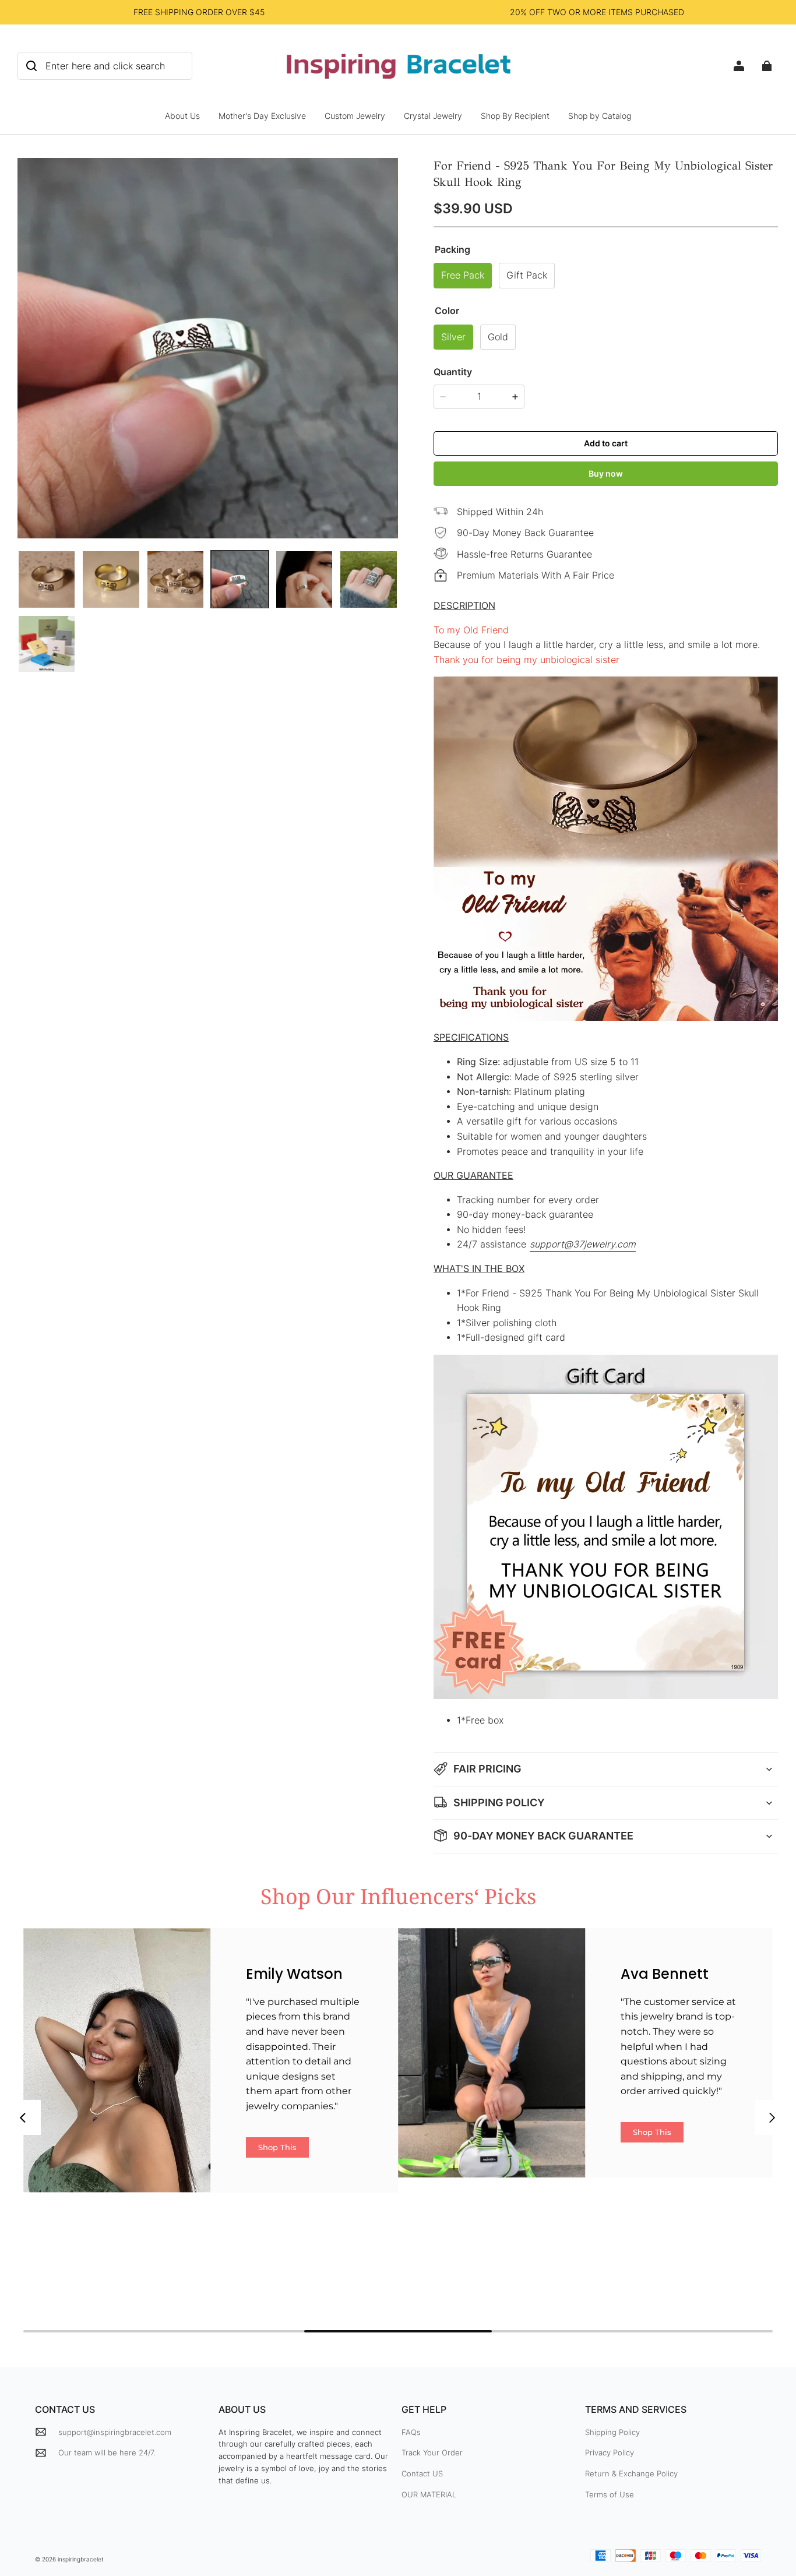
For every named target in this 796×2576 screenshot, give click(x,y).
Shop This (277, 2147)
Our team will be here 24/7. (107, 2452)
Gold (498, 337)
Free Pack (463, 275)
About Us (182, 116)
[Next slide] (773, 2117)
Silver (453, 337)
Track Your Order (432, 2452)
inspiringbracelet (81, 2559)
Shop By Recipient (515, 116)
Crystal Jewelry (433, 116)
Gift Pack (527, 275)
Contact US (422, 2473)
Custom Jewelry (355, 116)
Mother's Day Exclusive (262, 116)
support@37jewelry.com (583, 1244)
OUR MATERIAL (429, 2494)
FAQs (411, 2432)
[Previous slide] (23, 2117)
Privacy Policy (610, 2452)
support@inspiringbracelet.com (115, 2432)
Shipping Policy (612, 2432)
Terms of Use (610, 2494)
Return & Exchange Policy (631, 2473)
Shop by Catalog (600, 116)
